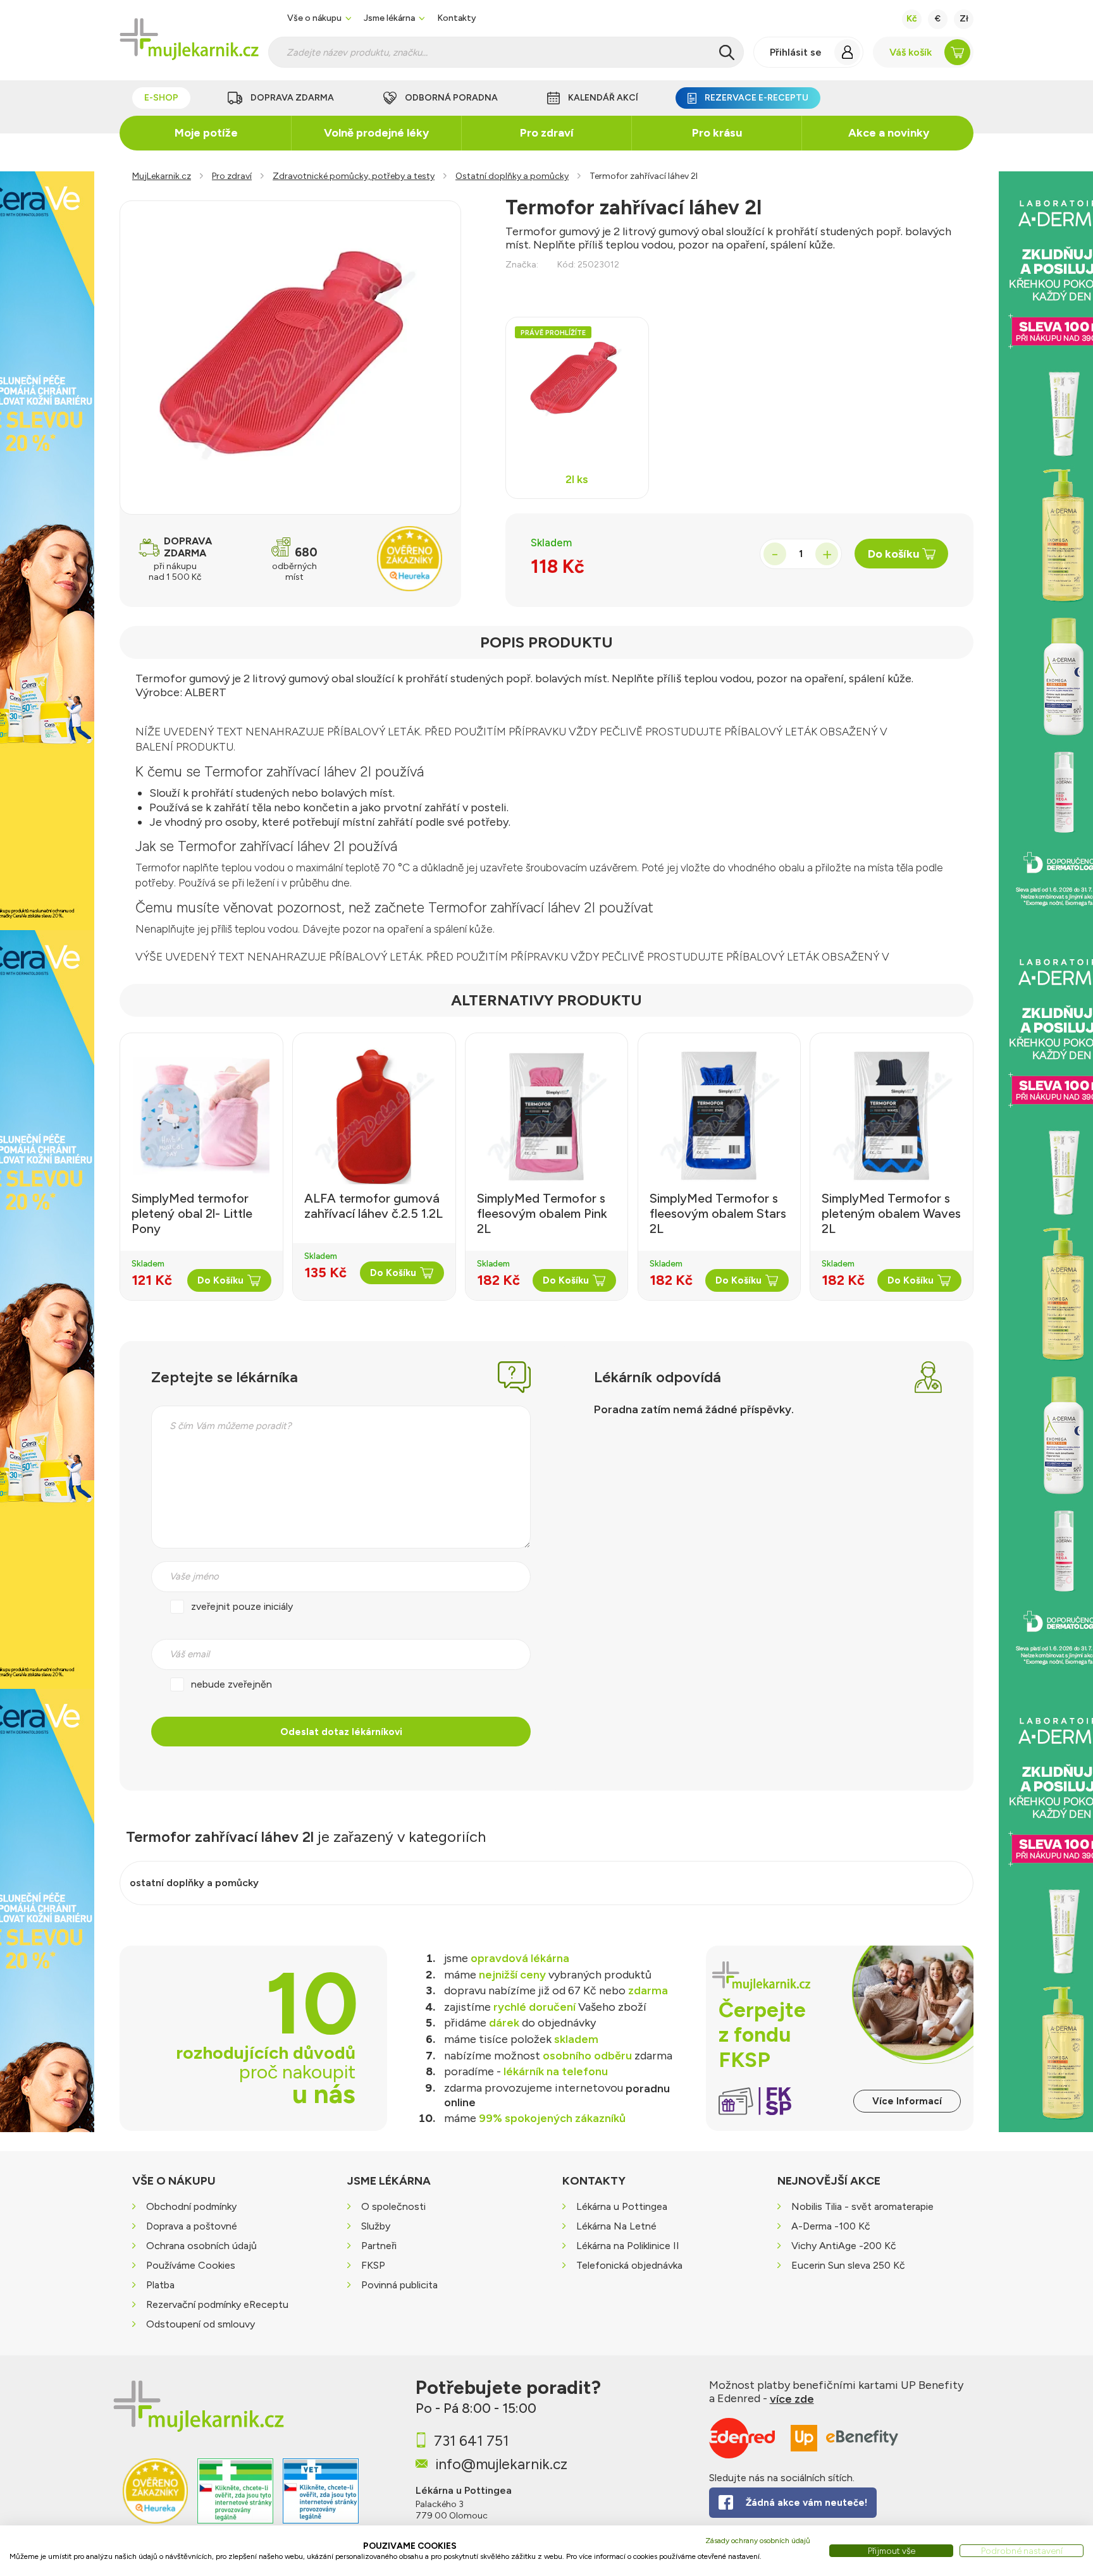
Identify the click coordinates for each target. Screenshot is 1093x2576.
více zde (792, 2399)
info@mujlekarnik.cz (501, 2464)
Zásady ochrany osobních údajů (758, 2541)
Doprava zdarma (292, 98)
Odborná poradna (451, 98)
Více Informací (907, 2101)
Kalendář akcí (603, 98)
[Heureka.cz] (155, 2499)
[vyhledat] (727, 52)
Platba (160, 2285)
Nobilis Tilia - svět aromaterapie (862, 2207)
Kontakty (457, 18)
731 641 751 (471, 2441)
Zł (964, 19)
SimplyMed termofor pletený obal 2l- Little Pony (192, 1213)
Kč (912, 19)
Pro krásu (717, 133)
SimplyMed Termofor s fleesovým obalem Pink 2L (542, 1213)
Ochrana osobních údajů (201, 2246)
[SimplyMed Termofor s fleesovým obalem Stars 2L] (719, 1116)
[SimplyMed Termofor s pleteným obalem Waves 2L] (892, 1116)
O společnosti (393, 2207)
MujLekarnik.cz (162, 176)
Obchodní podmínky (191, 2207)
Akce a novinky (889, 133)
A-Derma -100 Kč (831, 2227)
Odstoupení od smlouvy (201, 2325)
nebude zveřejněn (232, 1684)
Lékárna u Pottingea (622, 2207)
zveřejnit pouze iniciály (242, 1606)
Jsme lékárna (389, 18)
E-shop (161, 98)
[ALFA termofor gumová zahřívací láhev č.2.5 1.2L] (374, 1116)
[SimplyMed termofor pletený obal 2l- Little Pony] (201, 1116)
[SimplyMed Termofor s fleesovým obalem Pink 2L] (547, 1116)
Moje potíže (206, 133)
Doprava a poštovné (192, 2227)
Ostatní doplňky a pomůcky (512, 176)
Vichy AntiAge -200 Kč (844, 2246)
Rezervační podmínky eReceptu (217, 2305)
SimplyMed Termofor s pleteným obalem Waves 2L (891, 1213)
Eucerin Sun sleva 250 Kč (848, 2266)
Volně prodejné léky (376, 133)
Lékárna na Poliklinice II (628, 2246)
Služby (376, 2227)
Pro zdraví (547, 133)
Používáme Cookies (191, 2266)
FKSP (373, 2266)
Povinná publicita (399, 2285)
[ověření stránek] (235, 2499)
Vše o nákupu (314, 18)
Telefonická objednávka (629, 2266)
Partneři (379, 2246)
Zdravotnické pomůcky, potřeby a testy (354, 176)
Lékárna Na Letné (616, 2227)
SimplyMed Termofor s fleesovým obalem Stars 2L (718, 1213)
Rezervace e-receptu (756, 98)
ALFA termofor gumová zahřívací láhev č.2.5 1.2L (374, 1206)
